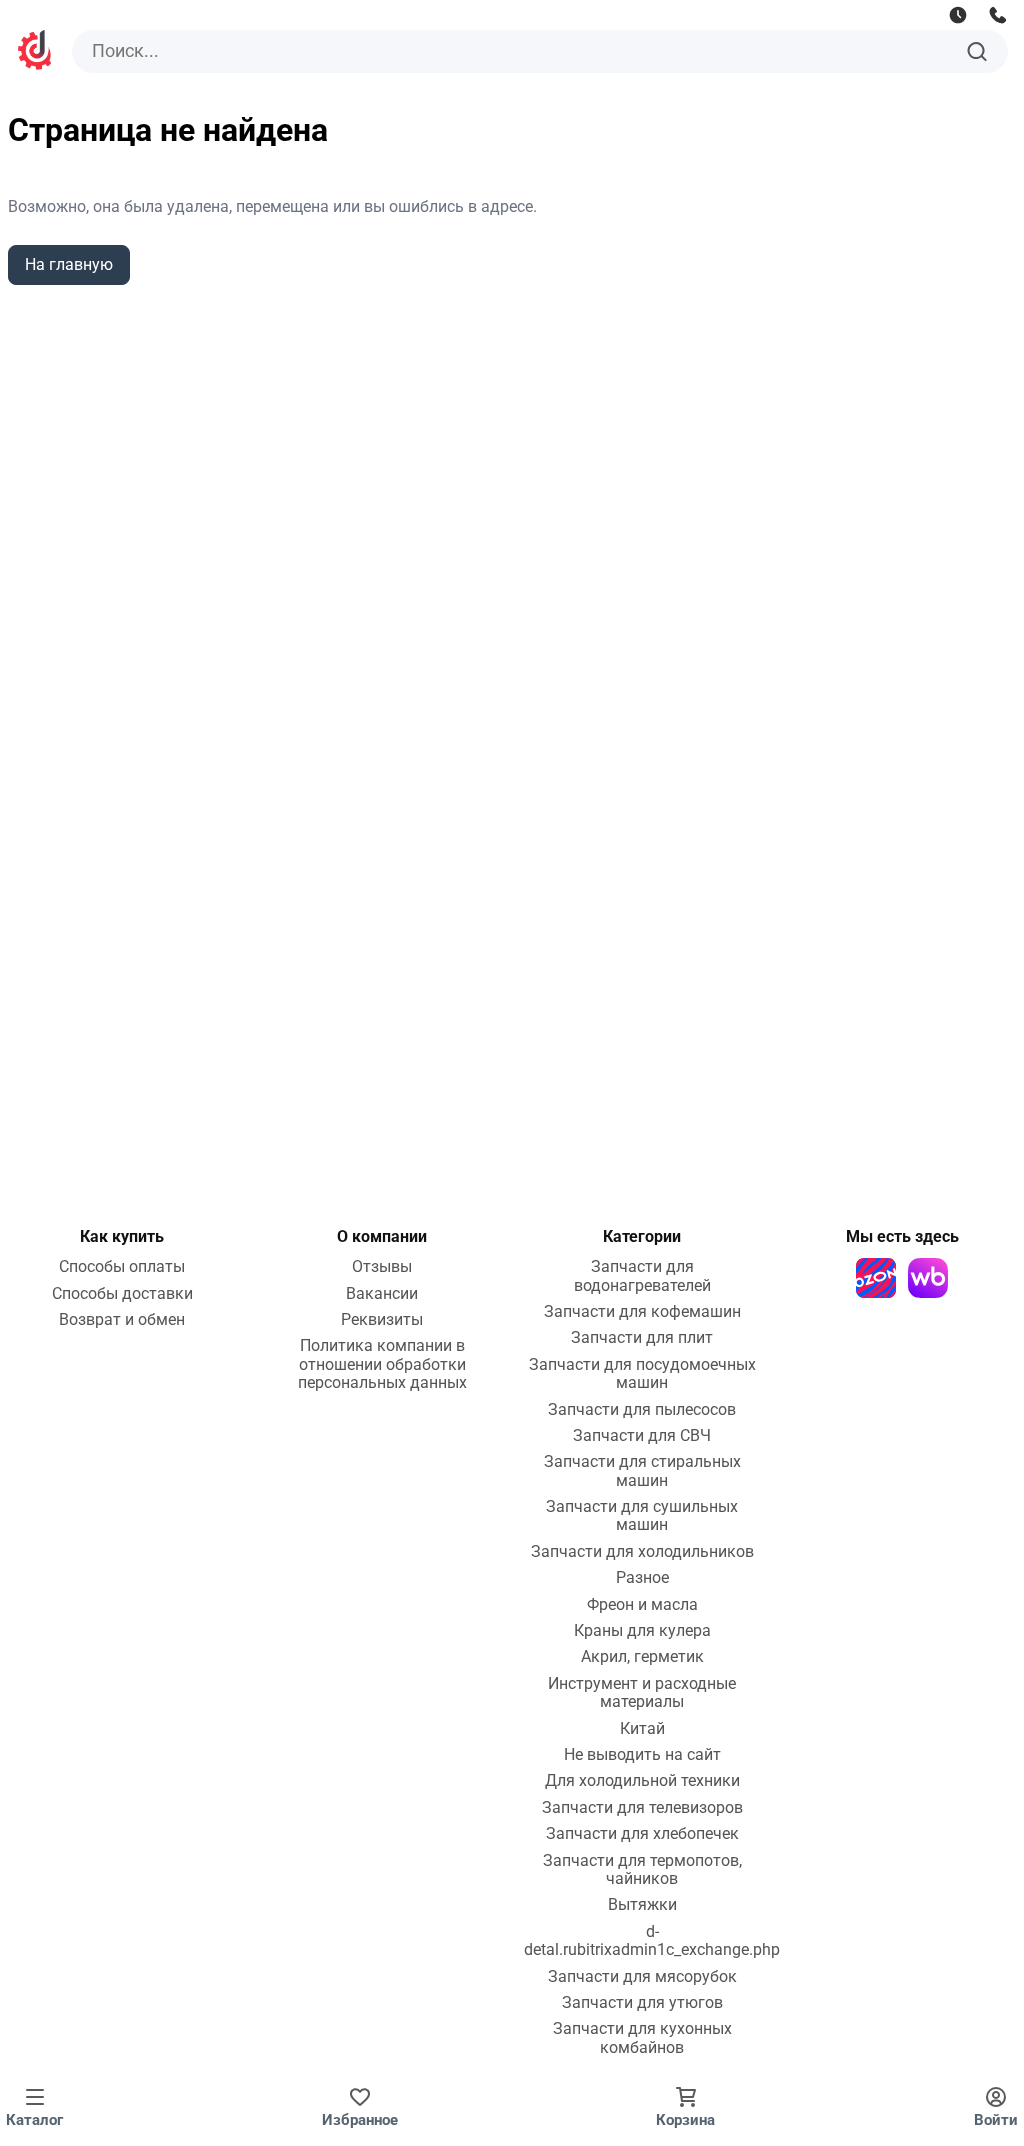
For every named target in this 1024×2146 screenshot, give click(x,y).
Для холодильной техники (642, 1781)
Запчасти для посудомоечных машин (642, 1374)
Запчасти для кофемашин (642, 1312)
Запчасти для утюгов (642, 2003)
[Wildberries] (928, 1278)
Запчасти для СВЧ (642, 1436)
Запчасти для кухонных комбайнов (642, 2038)
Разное (642, 1578)
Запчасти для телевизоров (642, 1808)
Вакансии (382, 1294)
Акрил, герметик (642, 1657)
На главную (69, 264)
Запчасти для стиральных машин (642, 1471)
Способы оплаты (122, 1267)
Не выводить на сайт (642, 1755)
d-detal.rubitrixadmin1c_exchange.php (652, 1941)
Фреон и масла (642, 1605)
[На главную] (36, 52)
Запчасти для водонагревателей (642, 1276)
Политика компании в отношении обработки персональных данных (382, 1364)
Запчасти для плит (642, 1338)
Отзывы (382, 1267)
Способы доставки (122, 1294)
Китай (642, 1729)
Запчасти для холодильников (642, 1552)
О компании (382, 1236)
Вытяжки (642, 1905)
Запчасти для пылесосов (642, 1410)
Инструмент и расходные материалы (642, 1693)
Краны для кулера (642, 1631)
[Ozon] (876, 1278)
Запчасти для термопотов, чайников (642, 1870)
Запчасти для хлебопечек (642, 1834)
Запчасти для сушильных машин (642, 1516)
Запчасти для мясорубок (642, 1977)
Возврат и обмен (122, 1320)
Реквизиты (382, 1320)
